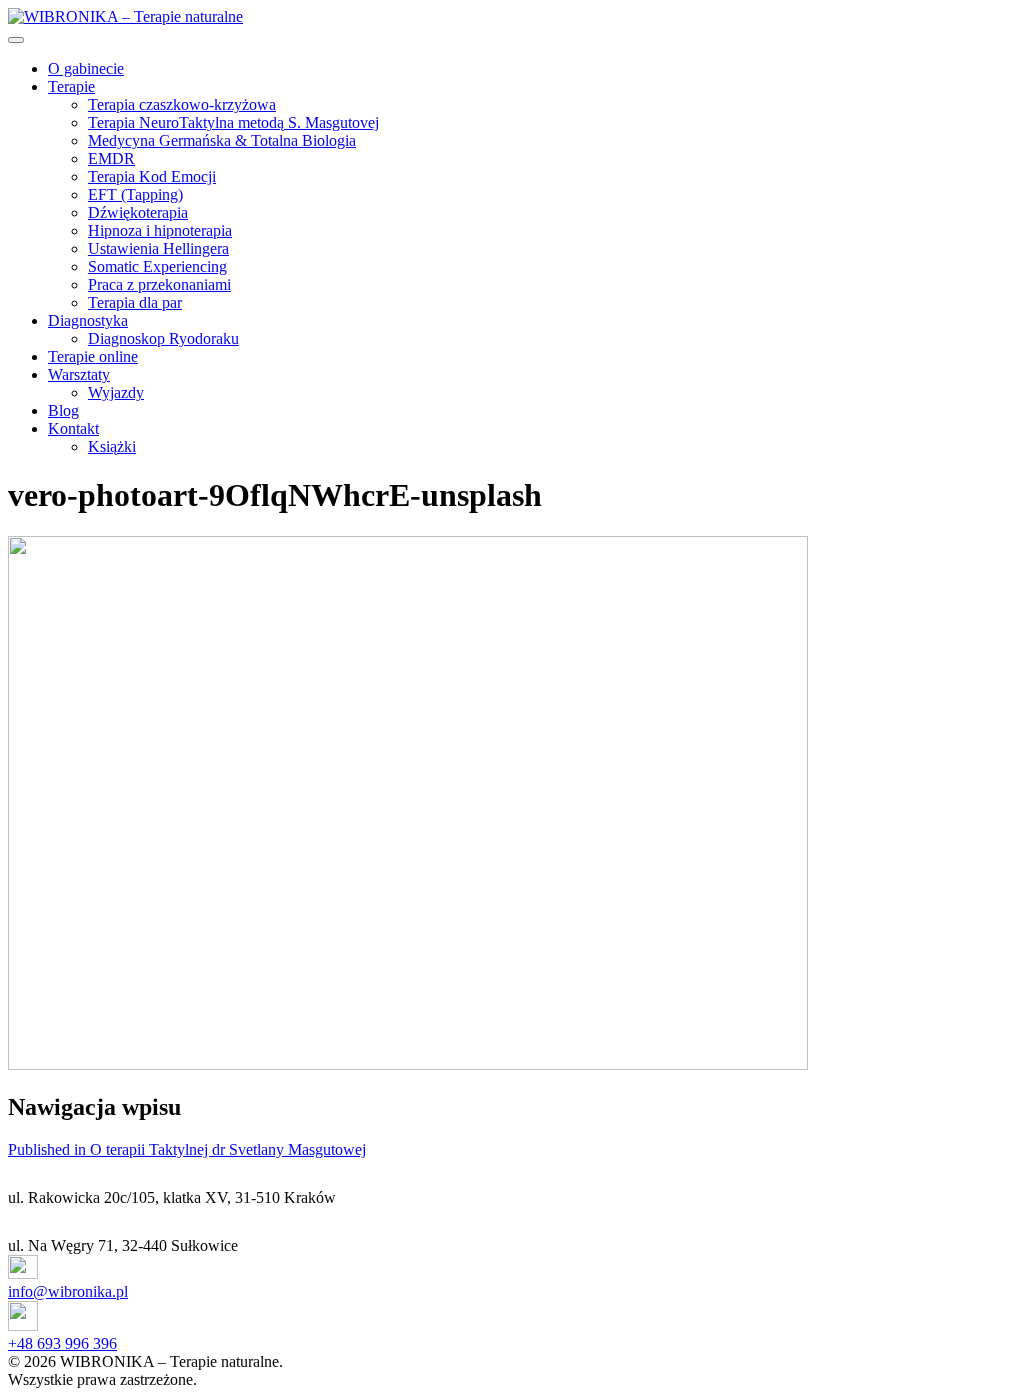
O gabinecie (86, 68)
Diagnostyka (88, 320)
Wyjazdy (116, 392)
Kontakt (73, 428)
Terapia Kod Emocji (152, 176)
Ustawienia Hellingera (158, 248)
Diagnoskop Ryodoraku (163, 338)
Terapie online (93, 356)
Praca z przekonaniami (159, 284)
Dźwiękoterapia (138, 212)
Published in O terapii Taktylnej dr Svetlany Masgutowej (187, 1149)
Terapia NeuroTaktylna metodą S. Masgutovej (233, 122)
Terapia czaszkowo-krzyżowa (182, 104)
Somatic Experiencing (157, 266)
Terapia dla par (135, 302)
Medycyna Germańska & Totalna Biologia (222, 140)
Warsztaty (79, 374)
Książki (112, 446)
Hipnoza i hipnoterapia (160, 230)
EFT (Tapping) (135, 194)
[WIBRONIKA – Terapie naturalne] (125, 16)
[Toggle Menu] (16, 40)
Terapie (71, 86)
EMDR (111, 158)
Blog (63, 410)
